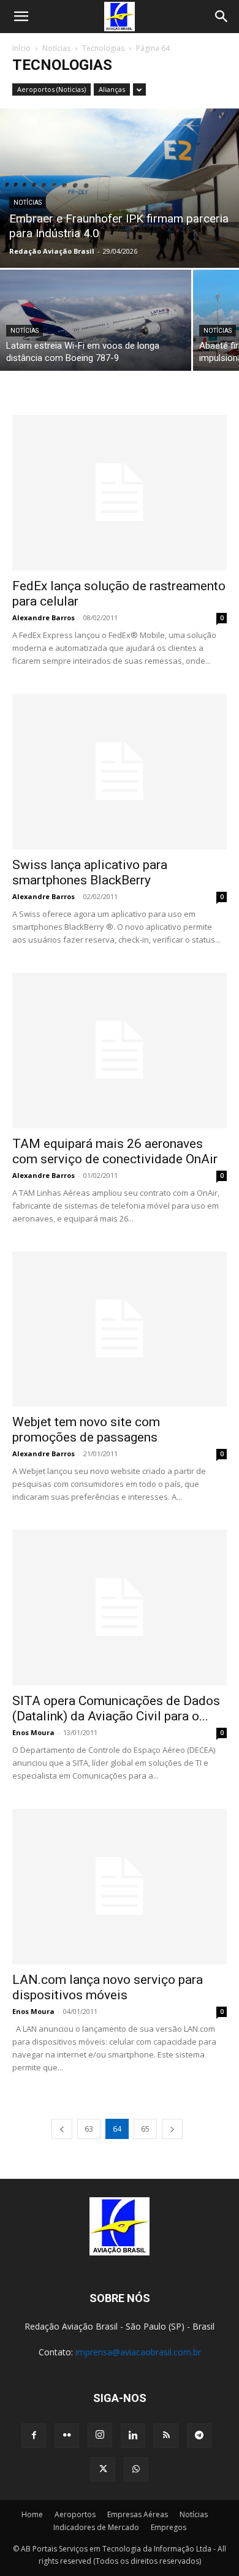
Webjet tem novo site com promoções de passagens (86, 1430)
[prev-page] (62, 2129)
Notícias (56, 48)
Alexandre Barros (44, 617)
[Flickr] (67, 2436)
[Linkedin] (133, 2436)
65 (145, 2129)
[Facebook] (34, 2436)
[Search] (222, 17)
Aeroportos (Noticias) (51, 89)
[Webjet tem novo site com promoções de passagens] (120, 1329)
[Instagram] (100, 2435)
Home (32, 2514)
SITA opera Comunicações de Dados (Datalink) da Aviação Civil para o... (116, 1708)
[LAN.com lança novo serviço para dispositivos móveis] (120, 1886)
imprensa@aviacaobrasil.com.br (138, 2352)
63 (89, 2129)
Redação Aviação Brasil (52, 251)
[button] (21, 17)
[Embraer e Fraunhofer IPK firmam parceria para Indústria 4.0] (120, 188)
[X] (103, 2469)
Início (21, 48)
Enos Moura (33, 1732)
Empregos (169, 2527)
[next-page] (172, 2129)
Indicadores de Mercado (96, 2527)
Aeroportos (75, 2514)
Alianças (112, 89)
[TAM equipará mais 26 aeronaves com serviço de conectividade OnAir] (120, 1051)
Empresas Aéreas (138, 2514)
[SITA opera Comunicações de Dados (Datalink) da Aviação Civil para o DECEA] (120, 1608)
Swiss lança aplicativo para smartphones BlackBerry (90, 872)
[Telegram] (199, 2436)
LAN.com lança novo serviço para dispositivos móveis (108, 1987)
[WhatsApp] (136, 2469)
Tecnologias (103, 48)
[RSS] (166, 2436)
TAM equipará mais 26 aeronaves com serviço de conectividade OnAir (115, 1151)
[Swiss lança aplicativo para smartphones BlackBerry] (120, 772)
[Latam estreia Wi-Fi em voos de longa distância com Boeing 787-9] (96, 320)
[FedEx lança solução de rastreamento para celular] (120, 493)
